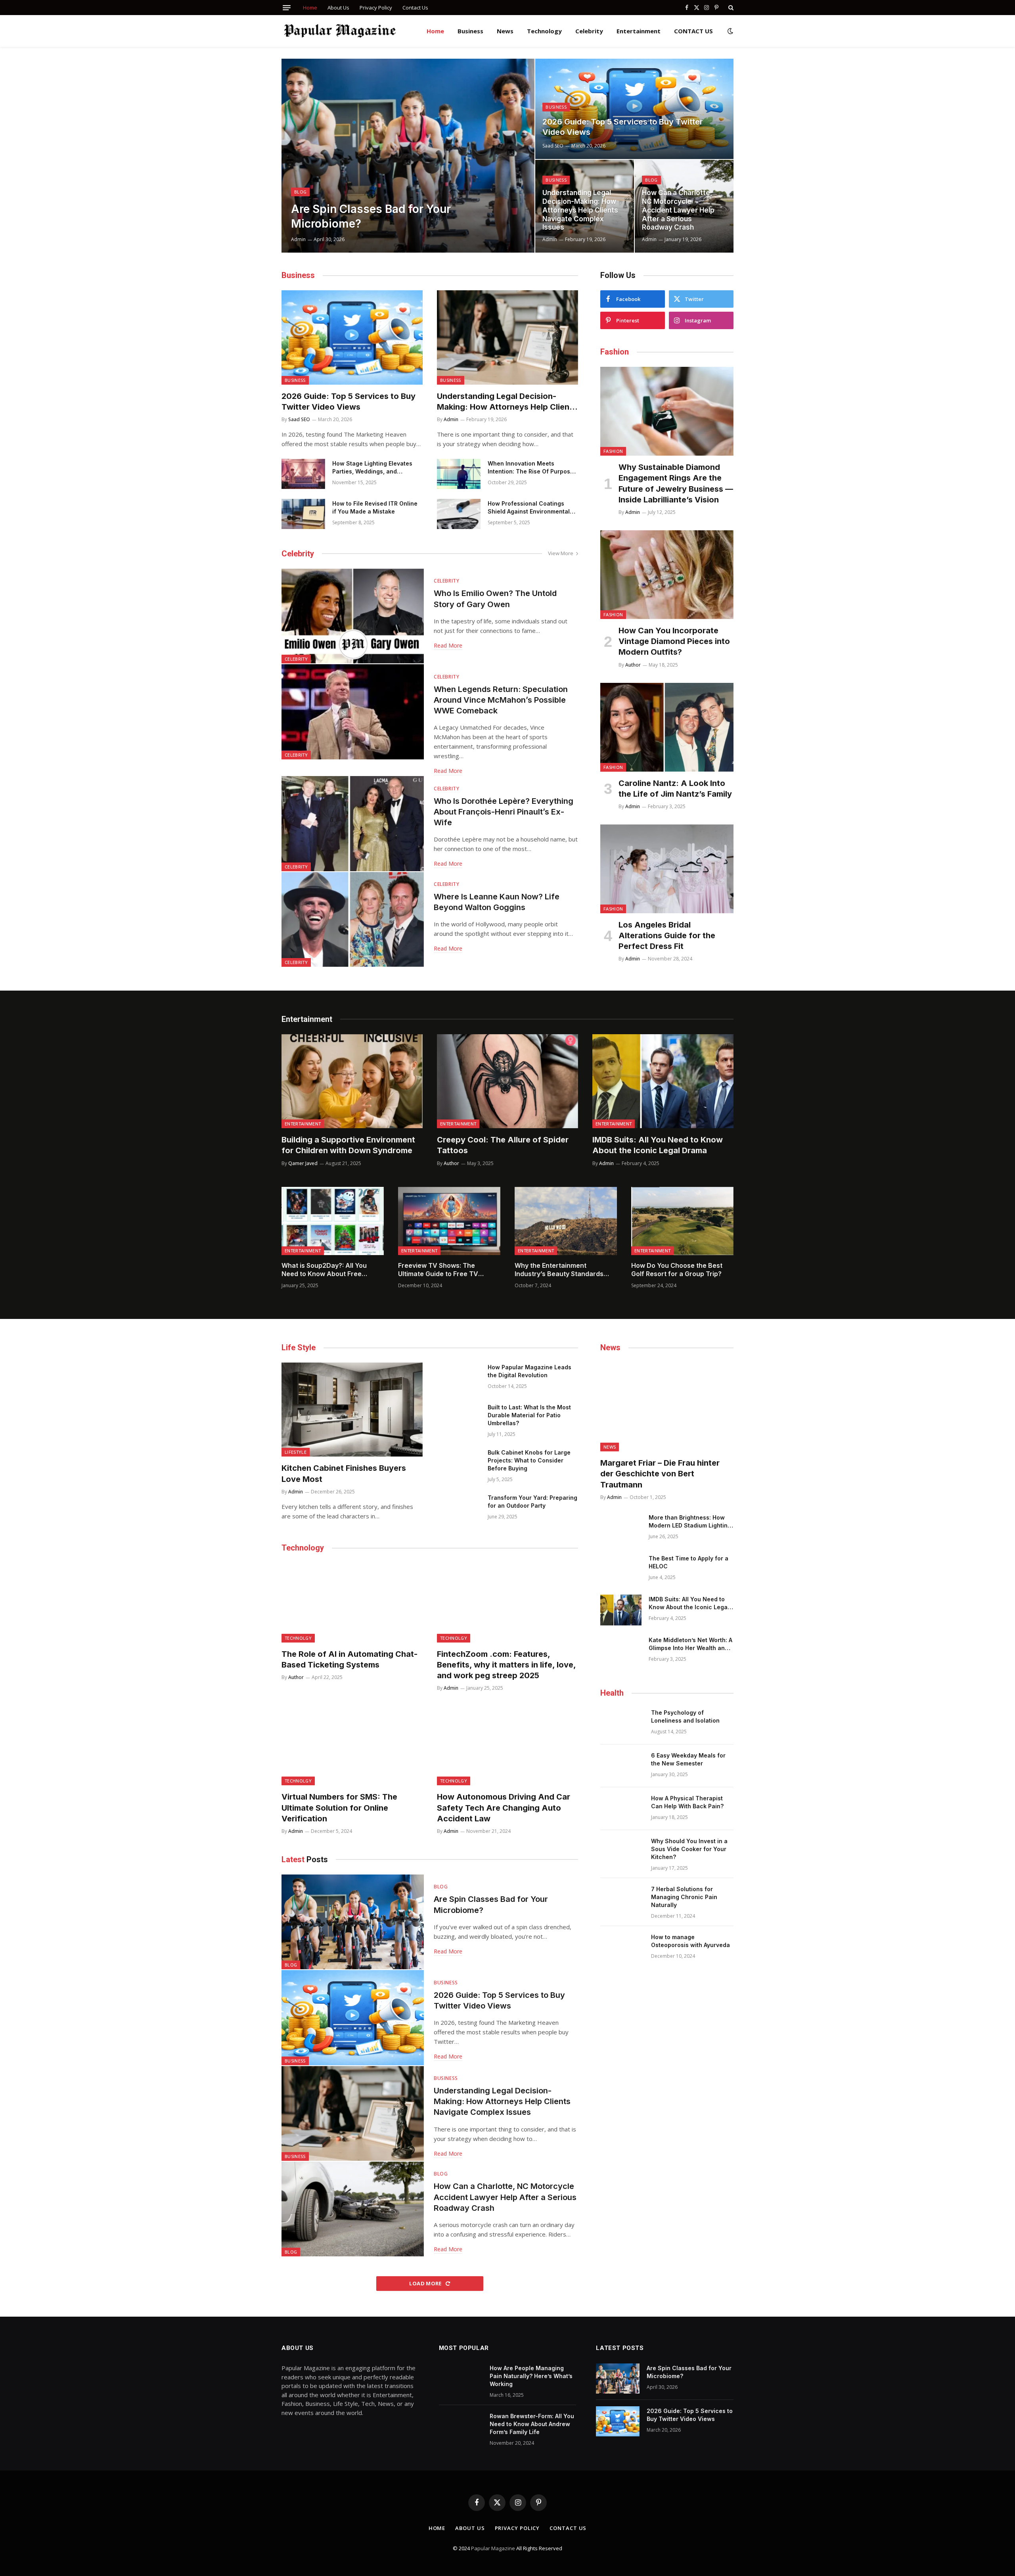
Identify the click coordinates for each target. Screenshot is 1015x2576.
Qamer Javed (303, 1163)
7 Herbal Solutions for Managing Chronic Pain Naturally (684, 1897)
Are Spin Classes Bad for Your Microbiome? (371, 216)
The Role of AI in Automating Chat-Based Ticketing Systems (350, 1659)
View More (561, 553)
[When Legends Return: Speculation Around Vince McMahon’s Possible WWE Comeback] (353, 712)
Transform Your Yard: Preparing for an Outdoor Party (532, 1502)
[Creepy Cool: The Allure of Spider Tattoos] (507, 1081)
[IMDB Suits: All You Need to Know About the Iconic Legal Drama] (663, 1081)
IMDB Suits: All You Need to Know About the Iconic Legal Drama (658, 1145)
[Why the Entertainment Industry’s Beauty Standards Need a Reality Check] (566, 1221)
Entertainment (639, 31)
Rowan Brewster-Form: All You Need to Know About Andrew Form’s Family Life (532, 2424)
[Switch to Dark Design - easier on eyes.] (730, 31)
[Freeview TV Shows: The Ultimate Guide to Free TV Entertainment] (449, 1221)
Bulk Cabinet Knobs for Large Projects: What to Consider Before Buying (529, 1460)
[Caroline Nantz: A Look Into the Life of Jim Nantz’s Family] (667, 727)
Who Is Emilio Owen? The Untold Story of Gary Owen (495, 599)
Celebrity (589, 31)
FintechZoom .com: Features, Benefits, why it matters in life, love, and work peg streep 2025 (506, 1665)
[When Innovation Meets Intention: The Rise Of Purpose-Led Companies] (459, 474)
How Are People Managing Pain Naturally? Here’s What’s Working (531, 2376)
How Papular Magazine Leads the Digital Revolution (530, 1371)
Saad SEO (553, 146)
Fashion (613, 451)
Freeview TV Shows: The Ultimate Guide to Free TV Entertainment (438, 1270)
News (505, 31)
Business (470, 31)
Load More (426, 2283)
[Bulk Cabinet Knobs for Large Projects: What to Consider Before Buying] (459, 1463)
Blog (300, 192)
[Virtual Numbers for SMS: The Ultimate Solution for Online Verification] (352, 1746)
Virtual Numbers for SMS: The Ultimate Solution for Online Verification (339, 1807)
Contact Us (415, 8)
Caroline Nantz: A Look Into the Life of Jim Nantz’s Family (675, 789)
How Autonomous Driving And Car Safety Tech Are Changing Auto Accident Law (504, 1807)
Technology (544, 31)
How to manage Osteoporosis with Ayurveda (690, 1941)
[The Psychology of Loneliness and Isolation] (622, 1723)
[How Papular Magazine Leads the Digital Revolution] (459, 1378)
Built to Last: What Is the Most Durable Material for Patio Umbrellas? (529, 1415)
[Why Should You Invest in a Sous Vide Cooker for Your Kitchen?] (622, 1851)
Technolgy (298, 1638)
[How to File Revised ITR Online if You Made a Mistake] (303, 514)
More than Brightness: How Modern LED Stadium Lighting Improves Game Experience (690, 1522)
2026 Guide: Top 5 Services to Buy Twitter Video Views (623, 127)
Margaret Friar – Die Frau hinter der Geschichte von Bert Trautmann (660, 1474)
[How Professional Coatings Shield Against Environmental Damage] (459, 514)
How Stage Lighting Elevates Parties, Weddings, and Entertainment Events (372, 468)
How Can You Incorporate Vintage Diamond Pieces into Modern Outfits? (674, 641)
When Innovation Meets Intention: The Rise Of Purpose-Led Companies (532, 468)
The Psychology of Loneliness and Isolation (685, 1716)
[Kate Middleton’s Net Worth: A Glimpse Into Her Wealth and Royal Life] (621, 1651)
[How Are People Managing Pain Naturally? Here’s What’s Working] (461, 2379)
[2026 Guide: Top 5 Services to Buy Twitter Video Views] (634, 109)
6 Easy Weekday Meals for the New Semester (688, 1759)
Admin (298, 239)
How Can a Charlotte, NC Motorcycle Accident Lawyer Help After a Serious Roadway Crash (678, 210)
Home (310, 8)
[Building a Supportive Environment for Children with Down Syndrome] (352, 1081)
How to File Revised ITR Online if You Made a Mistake (375, 507)
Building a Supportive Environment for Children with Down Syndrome (348, 1145)
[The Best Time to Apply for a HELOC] (621, 1569)
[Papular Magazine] (340, 31)
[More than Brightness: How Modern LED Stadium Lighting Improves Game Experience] (621, 1528)
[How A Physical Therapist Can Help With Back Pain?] (622, 1809)
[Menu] (287, 8)
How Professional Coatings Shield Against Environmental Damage (529, 508)
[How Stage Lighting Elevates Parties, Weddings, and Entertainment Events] (303, 474)
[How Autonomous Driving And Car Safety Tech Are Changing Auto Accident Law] (507, 1746)
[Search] (730, 8)
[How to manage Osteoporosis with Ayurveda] (622, 1947)
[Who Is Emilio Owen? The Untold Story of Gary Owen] (353, 616)
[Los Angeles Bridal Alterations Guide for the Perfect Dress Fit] (667, 869)
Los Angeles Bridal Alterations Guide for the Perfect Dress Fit (667, 935)
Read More (448, 645)
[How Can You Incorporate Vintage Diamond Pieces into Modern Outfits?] (667, 575)
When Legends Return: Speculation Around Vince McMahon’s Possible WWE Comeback (501, 700)
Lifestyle (296, 1452)
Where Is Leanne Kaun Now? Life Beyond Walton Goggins (497, 902)
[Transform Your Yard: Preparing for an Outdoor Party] (459, 1508)
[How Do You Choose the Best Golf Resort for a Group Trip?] (682, 1221)
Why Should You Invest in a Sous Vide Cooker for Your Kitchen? (689, 1849)
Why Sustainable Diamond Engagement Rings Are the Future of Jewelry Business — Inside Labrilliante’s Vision (676, 483)
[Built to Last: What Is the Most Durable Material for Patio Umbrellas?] (459, 1418)
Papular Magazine (494, 2548)
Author (633, 665)
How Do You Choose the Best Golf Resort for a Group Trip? (677, 1270)
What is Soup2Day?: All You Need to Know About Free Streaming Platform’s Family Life (332, 1270)
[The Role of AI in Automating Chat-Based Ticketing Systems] (352, 1602)
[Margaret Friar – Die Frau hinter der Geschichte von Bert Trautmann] (667, 1407)
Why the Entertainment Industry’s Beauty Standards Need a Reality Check (559, 1270)
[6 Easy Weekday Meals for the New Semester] (622, 1766)
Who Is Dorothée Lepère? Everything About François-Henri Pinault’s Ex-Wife (504, 812)
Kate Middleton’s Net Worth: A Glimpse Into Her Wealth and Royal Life (690, 1644)
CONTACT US (693, 31)
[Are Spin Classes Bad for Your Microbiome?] (408, 156)
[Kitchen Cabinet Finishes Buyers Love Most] (352, 1410)
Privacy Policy (376, 8)
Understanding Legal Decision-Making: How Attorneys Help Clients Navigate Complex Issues (580, 210)
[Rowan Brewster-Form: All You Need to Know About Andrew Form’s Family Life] (461, 2426)
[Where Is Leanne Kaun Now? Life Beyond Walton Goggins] (353, 919)
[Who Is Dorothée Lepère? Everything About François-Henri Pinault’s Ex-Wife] (353, 823)
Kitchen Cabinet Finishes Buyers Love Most (344, 1473)
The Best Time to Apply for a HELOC (688, 1562)
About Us (338, 8)
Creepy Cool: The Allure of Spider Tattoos (503, 1145)
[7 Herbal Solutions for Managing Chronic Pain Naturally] (622, 1899)
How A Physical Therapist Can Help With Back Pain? (687, 1802)
